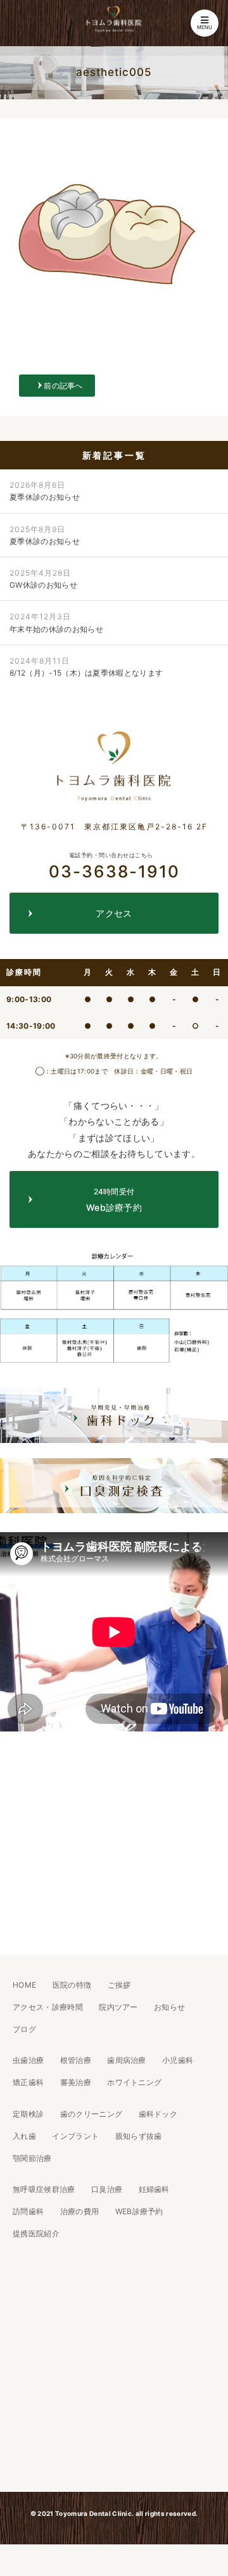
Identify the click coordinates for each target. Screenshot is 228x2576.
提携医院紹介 (36, 2233)
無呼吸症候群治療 (44, 2189)
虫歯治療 (28, 2060)
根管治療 (76, 2060)
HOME (24, 1985)
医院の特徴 (72, 1985)
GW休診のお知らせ (43, 579)
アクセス (114, 913)
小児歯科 (178, 2060)
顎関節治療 (32, 2158)
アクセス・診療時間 (48, 2007)
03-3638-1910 (114, 866)
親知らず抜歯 (139, 2136)
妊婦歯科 (154, 2189)
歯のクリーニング (92, 2114)
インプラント (75, 2136)
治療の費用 (80, 2211)
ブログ (24, 2029)
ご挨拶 (119, 1985)
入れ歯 (24, 2136)
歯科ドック (158, 2114)
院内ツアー (118, 2007)
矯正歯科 (28, 2082)
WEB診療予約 (139, 2211)
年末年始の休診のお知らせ (56, 622)
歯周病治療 (127, 2060)
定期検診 (28, 2114)
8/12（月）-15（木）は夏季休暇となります (86, 667)
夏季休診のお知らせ (45, 491)
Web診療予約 (114, 1200)
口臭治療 (107, 2189)
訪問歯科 (28, 2211)
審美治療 (76, 2082)
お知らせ (169, 2007)
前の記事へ (63, 386)
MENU (205, 28)
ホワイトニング (134, 2082)
